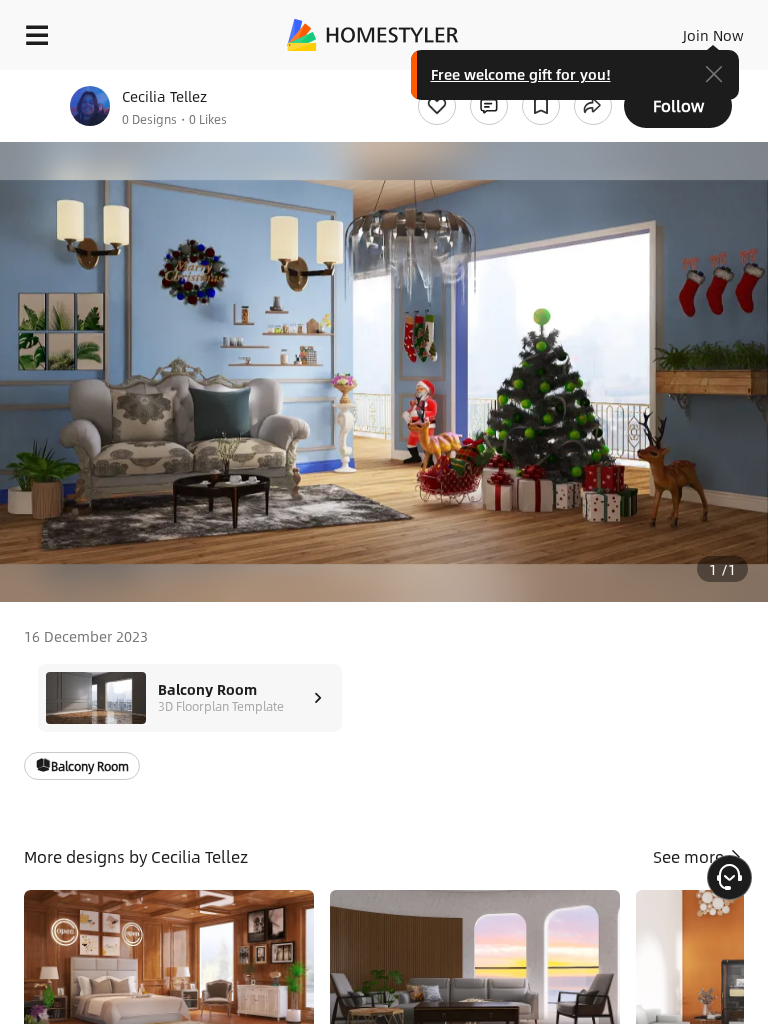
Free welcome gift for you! (521, 74)
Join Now (713, 35)
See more (690, 856)
